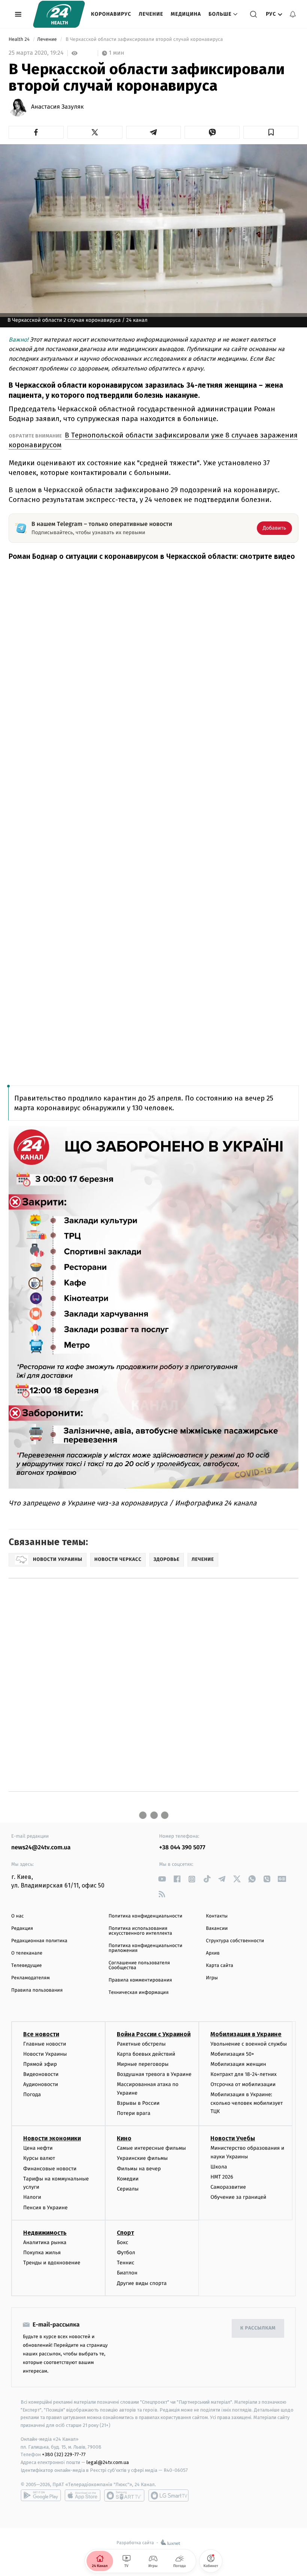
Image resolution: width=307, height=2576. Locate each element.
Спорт (125, 2233)
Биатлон (127, 2273)
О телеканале (27, 1953)
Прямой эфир (40, 2064)
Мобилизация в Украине (246, 2034)
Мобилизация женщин (238, 2064)
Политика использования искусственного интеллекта (140, 1931)
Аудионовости (41, 2084)
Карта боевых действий (146, 2054)
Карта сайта (220, 1966)
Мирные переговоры (143, 2064)
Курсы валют (39, 2158)
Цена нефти (38, 2148)
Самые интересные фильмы (151, 2148)
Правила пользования (37, 1990)
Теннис (126, 2263)
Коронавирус (111, 14)
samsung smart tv (168, 2495)
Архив (213, 1953)
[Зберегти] (271, 132)
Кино (124, 2138)
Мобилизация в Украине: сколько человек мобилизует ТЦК (247, 2103)
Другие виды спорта (142, 2283)
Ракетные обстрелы (141, 2044)
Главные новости (45, 2044)
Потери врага (133, 2113)
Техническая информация (139, 1993)
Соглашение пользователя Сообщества (139, 1965)
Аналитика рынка (45, 2242)
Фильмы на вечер (139, 2169)
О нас (17, 1916)
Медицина (186, 14)
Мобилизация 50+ (232, 2054)
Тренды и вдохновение (52, 2263)
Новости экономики (52, 2138)
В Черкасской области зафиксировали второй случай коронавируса (144, 40)
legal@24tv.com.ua (108, 2462)
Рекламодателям (31, 1978)
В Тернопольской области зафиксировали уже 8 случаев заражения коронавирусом (153, 440)
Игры (212, 1978)
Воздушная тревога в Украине (154, 2074)
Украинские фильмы (142, 2158)
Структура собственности (235, 1941)
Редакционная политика (39, 1941)
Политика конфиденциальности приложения (145, 1948)
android (41, 2495)
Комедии (128, 2179)
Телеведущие (27, 1966)
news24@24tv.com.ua (41, 1848)
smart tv (124, 2495)
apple (83, 2495)
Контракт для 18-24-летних (244, 2074)
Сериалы (128, 2189)
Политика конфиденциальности (145, 1916)
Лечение (151, 14)
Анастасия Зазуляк (57, 107)
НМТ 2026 (222, 2177)
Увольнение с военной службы (249, 2044)
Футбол (126, 2253)
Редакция (22, 1929)
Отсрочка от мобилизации (243, 2084)
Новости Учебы (233, 2138)
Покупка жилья (42, 2253)
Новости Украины (45, 2054)
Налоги (32, 2197)
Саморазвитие (228, 2187)
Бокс (122, 2242)
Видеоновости (41, 2074)
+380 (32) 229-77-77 (64, 2454)
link (162, 1879)
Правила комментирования (140, 1980)
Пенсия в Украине (45, 2208)
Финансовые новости (50, 2169)
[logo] (59, 14)
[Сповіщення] (293, 14)
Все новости (41, 2034)
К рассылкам (258, 2328)
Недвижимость (45, 2233)
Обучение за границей (238, 2197)
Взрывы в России (138, 2103)
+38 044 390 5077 (182, 1848)
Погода (32, 2094)
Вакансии (217, 1929)
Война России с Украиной (154, 2034)
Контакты (217, 1916)
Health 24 (20, 40)
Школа (219, 2167)
